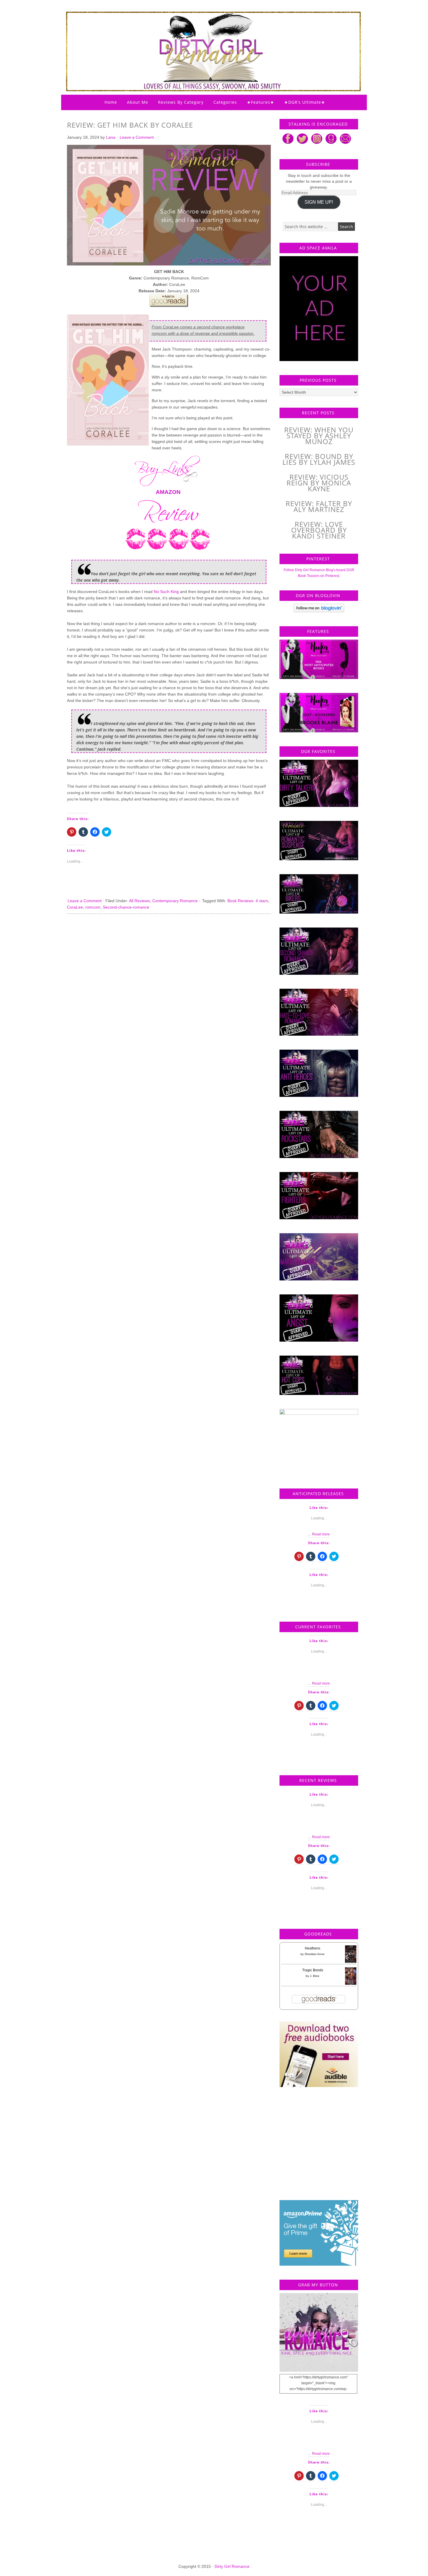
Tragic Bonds (313, 1970)
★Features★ (261, 102)
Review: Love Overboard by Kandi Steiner (319, 530)
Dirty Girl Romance (199, 36)
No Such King (166, 592)
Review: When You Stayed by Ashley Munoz (319, 436)
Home (111, 102)
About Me (138, 102)
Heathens (313, 1948)
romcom (93, 907)
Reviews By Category (181, 102)
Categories (225, 102)
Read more (321, 1534)
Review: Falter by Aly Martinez (319, 506)
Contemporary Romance (175, 901)
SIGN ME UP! (319, 202)
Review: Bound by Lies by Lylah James (319, 459)
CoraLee (75, 907)
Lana (111, 137)
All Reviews (139, 901)
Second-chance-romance (126, 907)
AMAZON (168, 492)
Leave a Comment (137, 137)
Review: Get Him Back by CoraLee (130, 125)
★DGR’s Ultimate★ (305, 102)
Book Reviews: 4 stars (248, 901)
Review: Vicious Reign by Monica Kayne (319, 483)
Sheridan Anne (315, 1954)
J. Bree (315, 1976)
